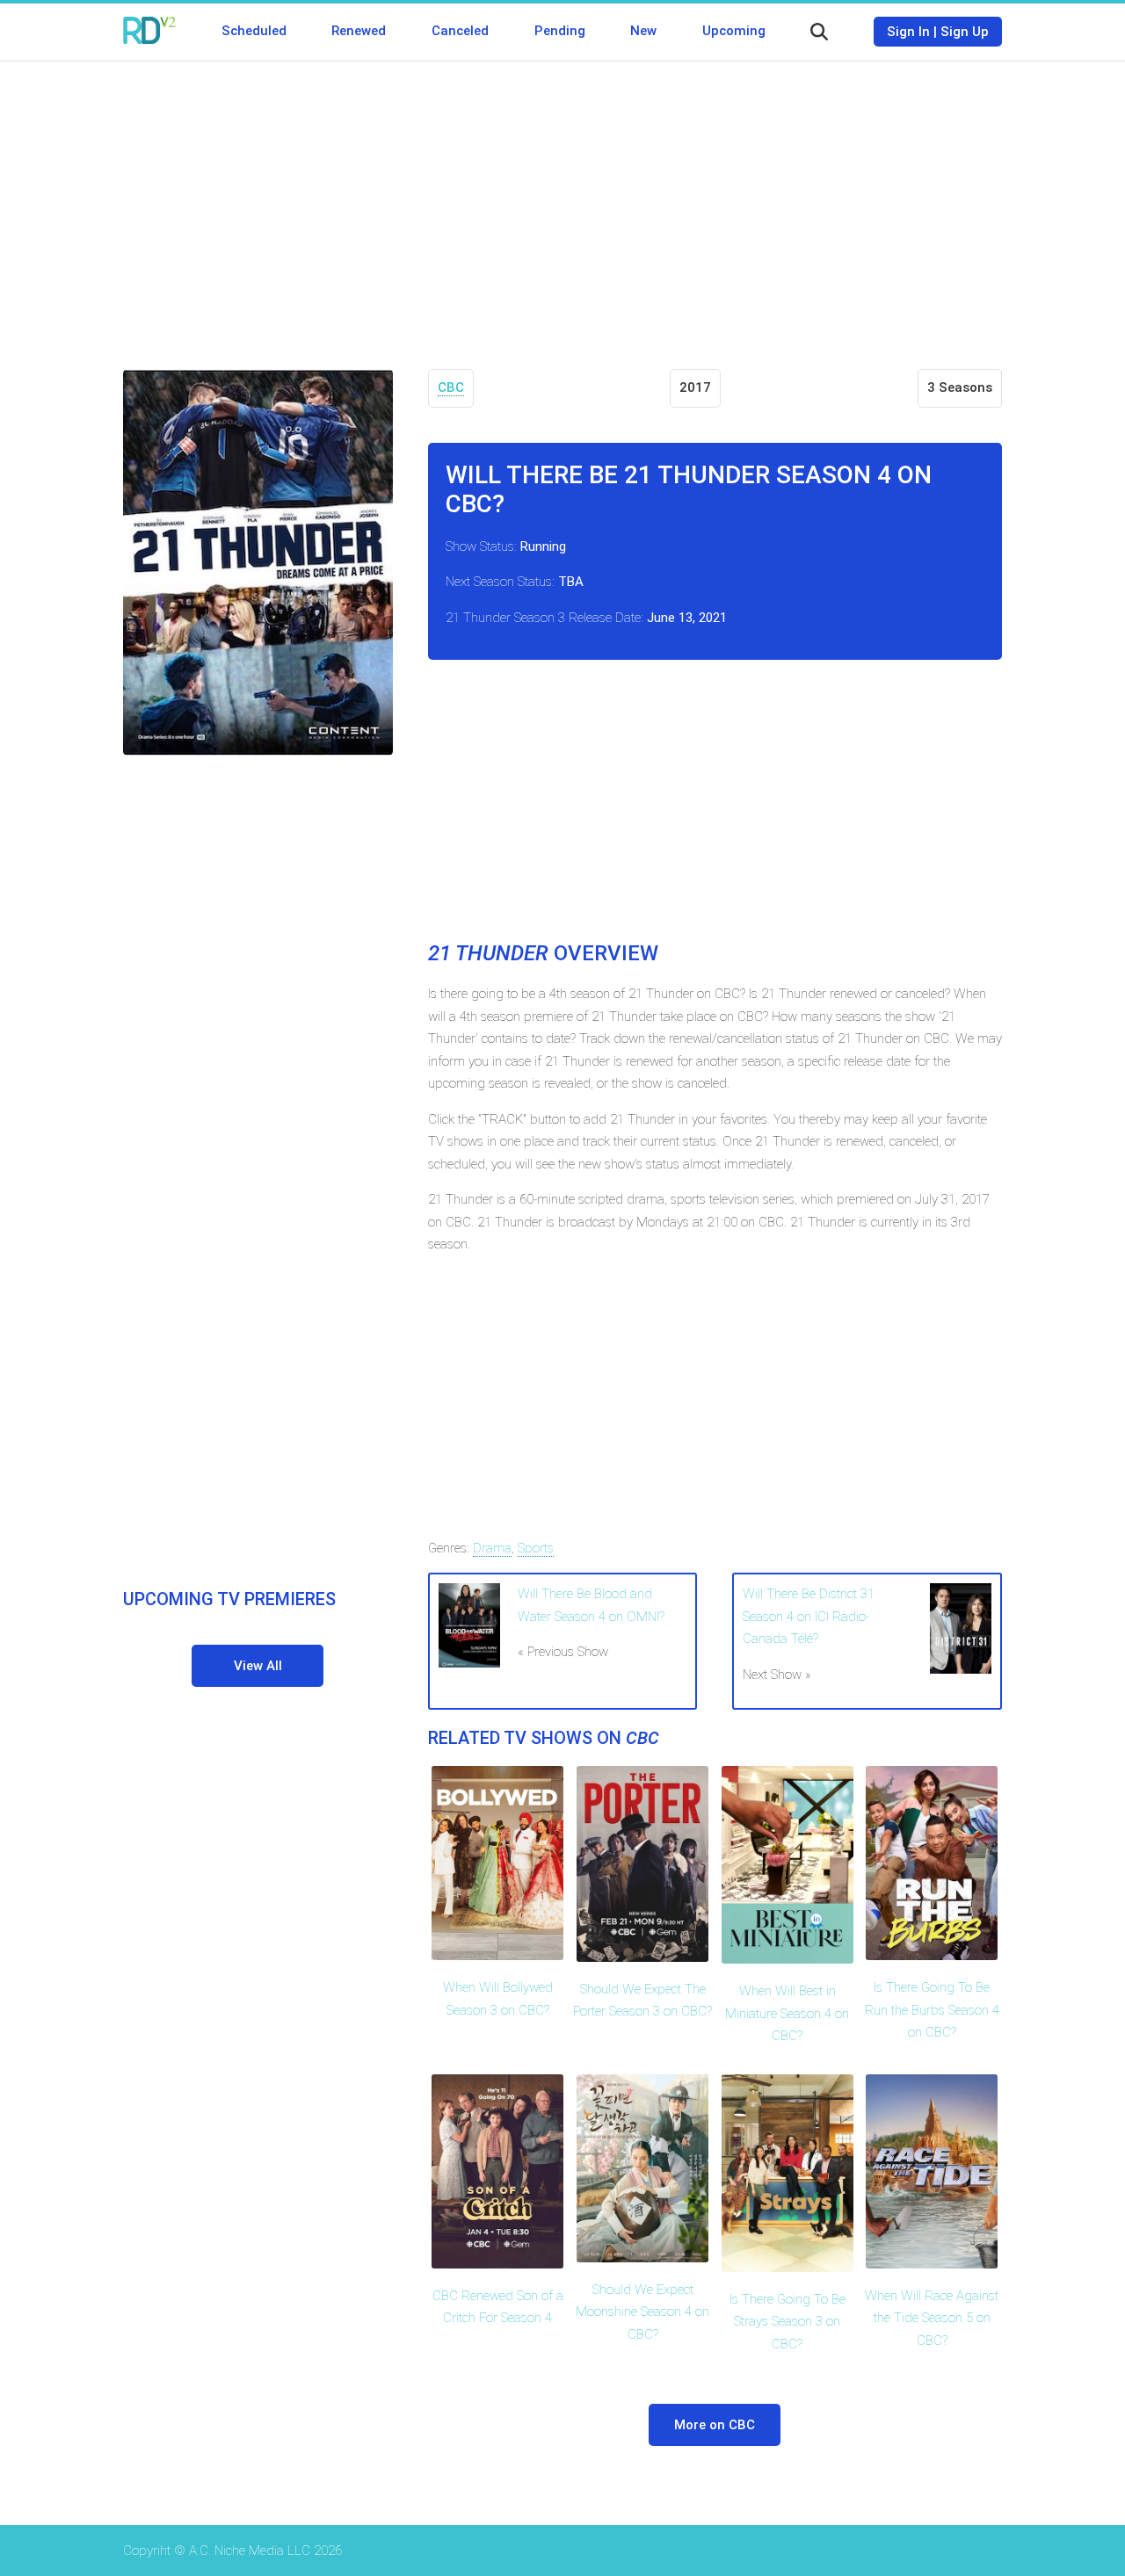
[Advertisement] (562, 202)
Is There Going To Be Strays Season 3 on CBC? (787, 2322)
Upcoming (734, 31)
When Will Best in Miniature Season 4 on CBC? (787, 2013)
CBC (451, 387)
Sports (536, 1548)
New (643, 31)
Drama (492, 1548)
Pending (560, 31)
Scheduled (254, 31)
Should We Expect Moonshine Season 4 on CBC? (642, 2312)
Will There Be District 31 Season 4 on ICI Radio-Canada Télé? (809, 1616)
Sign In (908, 32)
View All (258, 1666)
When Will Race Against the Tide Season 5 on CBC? (932, 2318)
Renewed (359, 31)
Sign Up (965, 32)
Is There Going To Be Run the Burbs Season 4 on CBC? (932, 2010)
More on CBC (715, 2425)
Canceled (460, 31)
